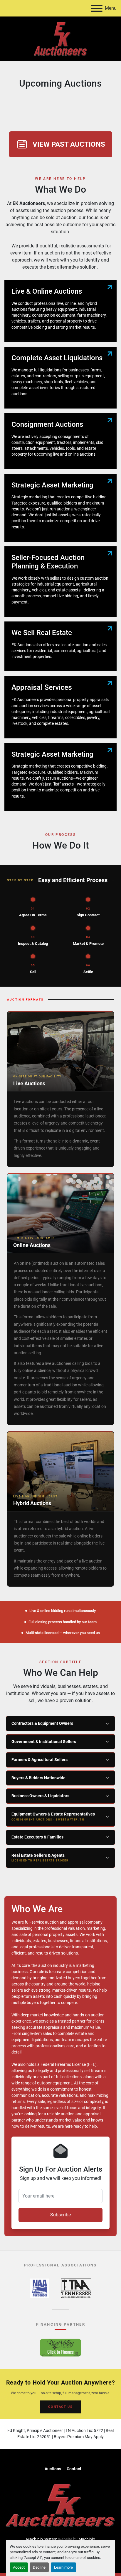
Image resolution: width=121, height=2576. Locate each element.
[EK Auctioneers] (60, 2505)
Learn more (63, 2567)
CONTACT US (60, 2407)
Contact (74, 2469)
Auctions (53, 2469)
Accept (19, 2567)
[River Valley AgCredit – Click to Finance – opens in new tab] (60, 2348)
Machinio (87, 2539)
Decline (39, 2567)
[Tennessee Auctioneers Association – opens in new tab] (76, 2288)
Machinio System (42, 2539)
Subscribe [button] (60, 2215)
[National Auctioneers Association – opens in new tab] (40, 2288)
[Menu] (97, 8)
